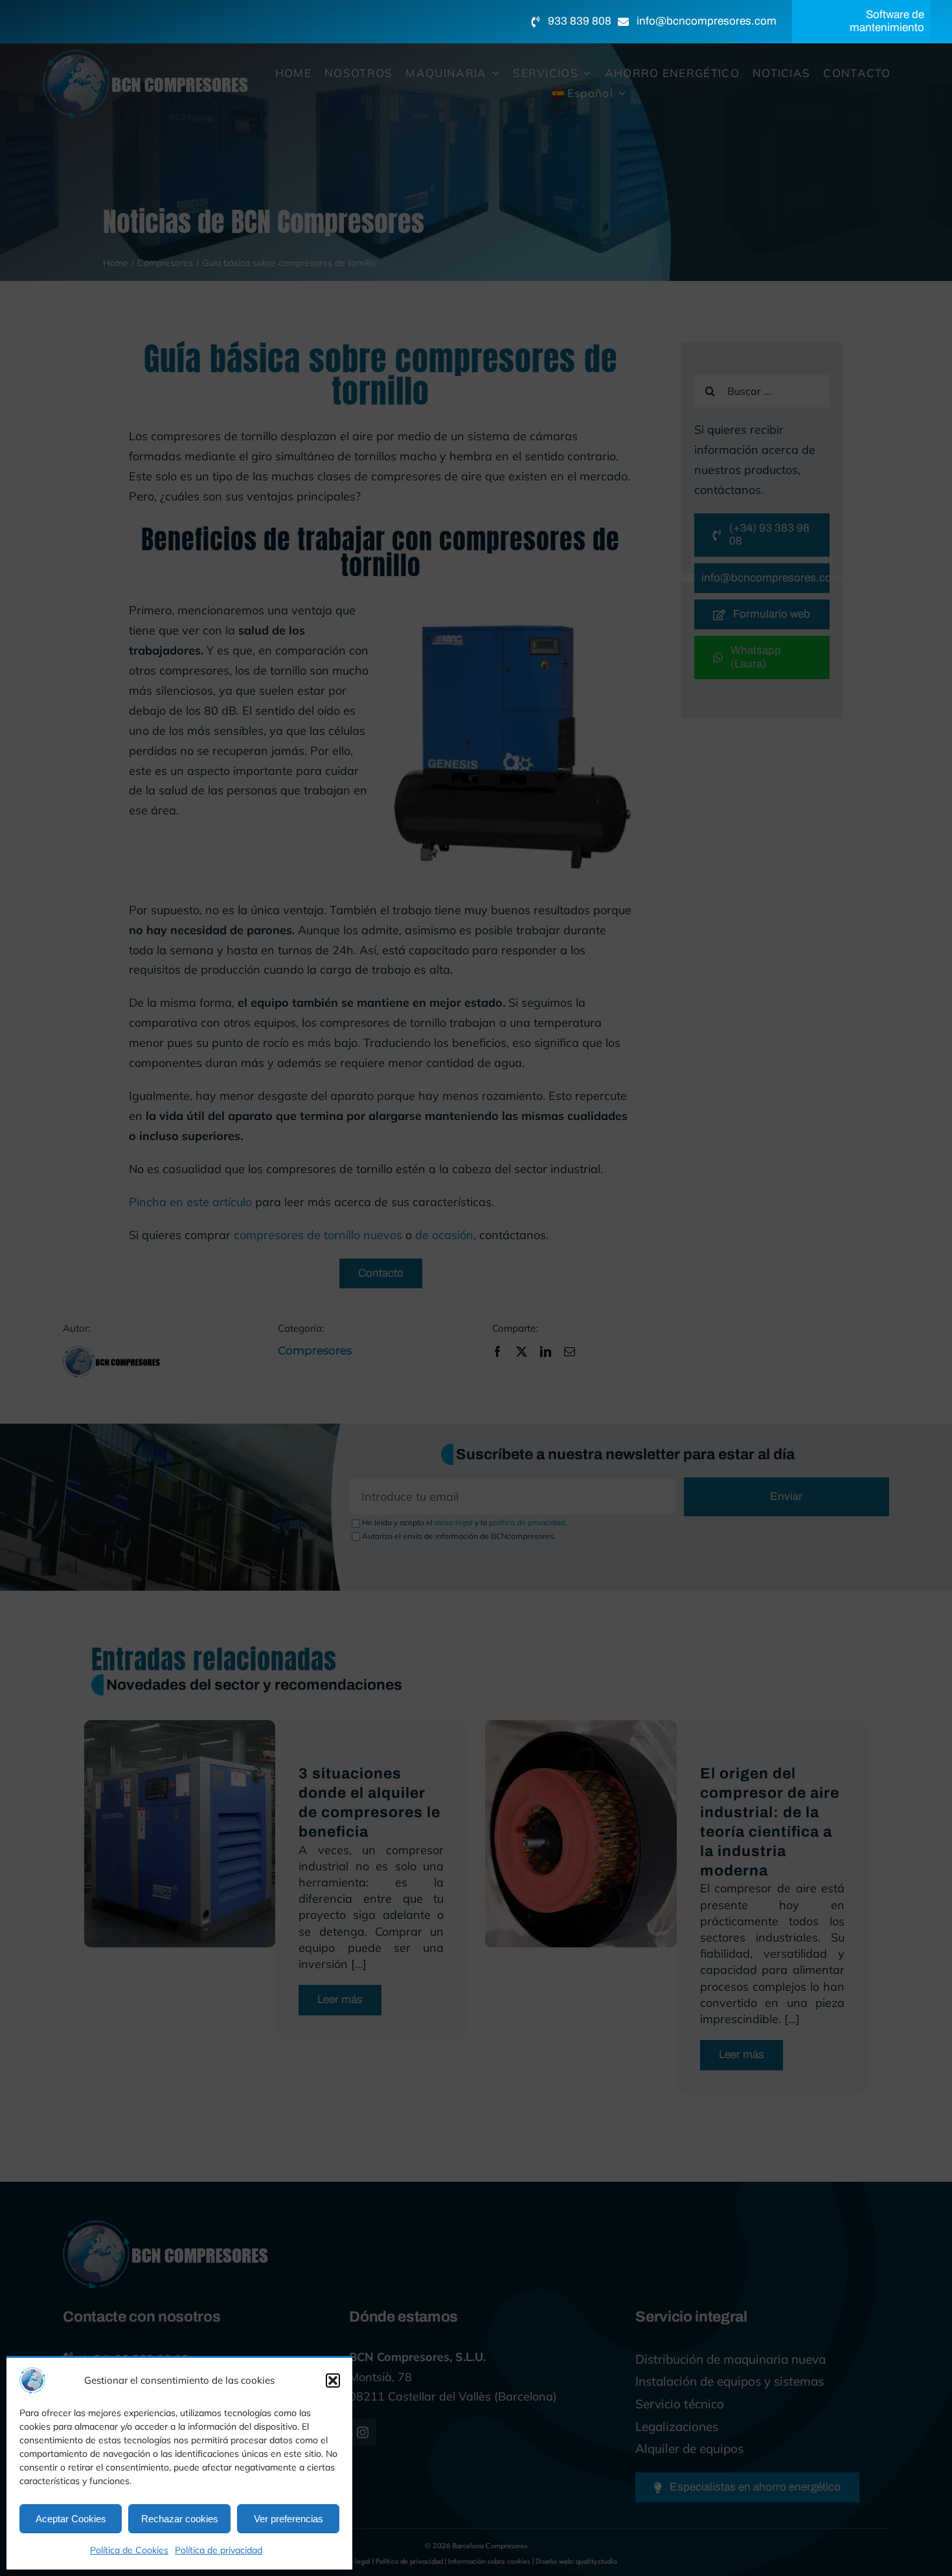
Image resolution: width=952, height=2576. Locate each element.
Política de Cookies (129, 2550)
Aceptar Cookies (71, 2519)
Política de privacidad (219, 2550)
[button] (333, 2380)
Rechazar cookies (180, 2519)
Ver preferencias (289, 2519)
